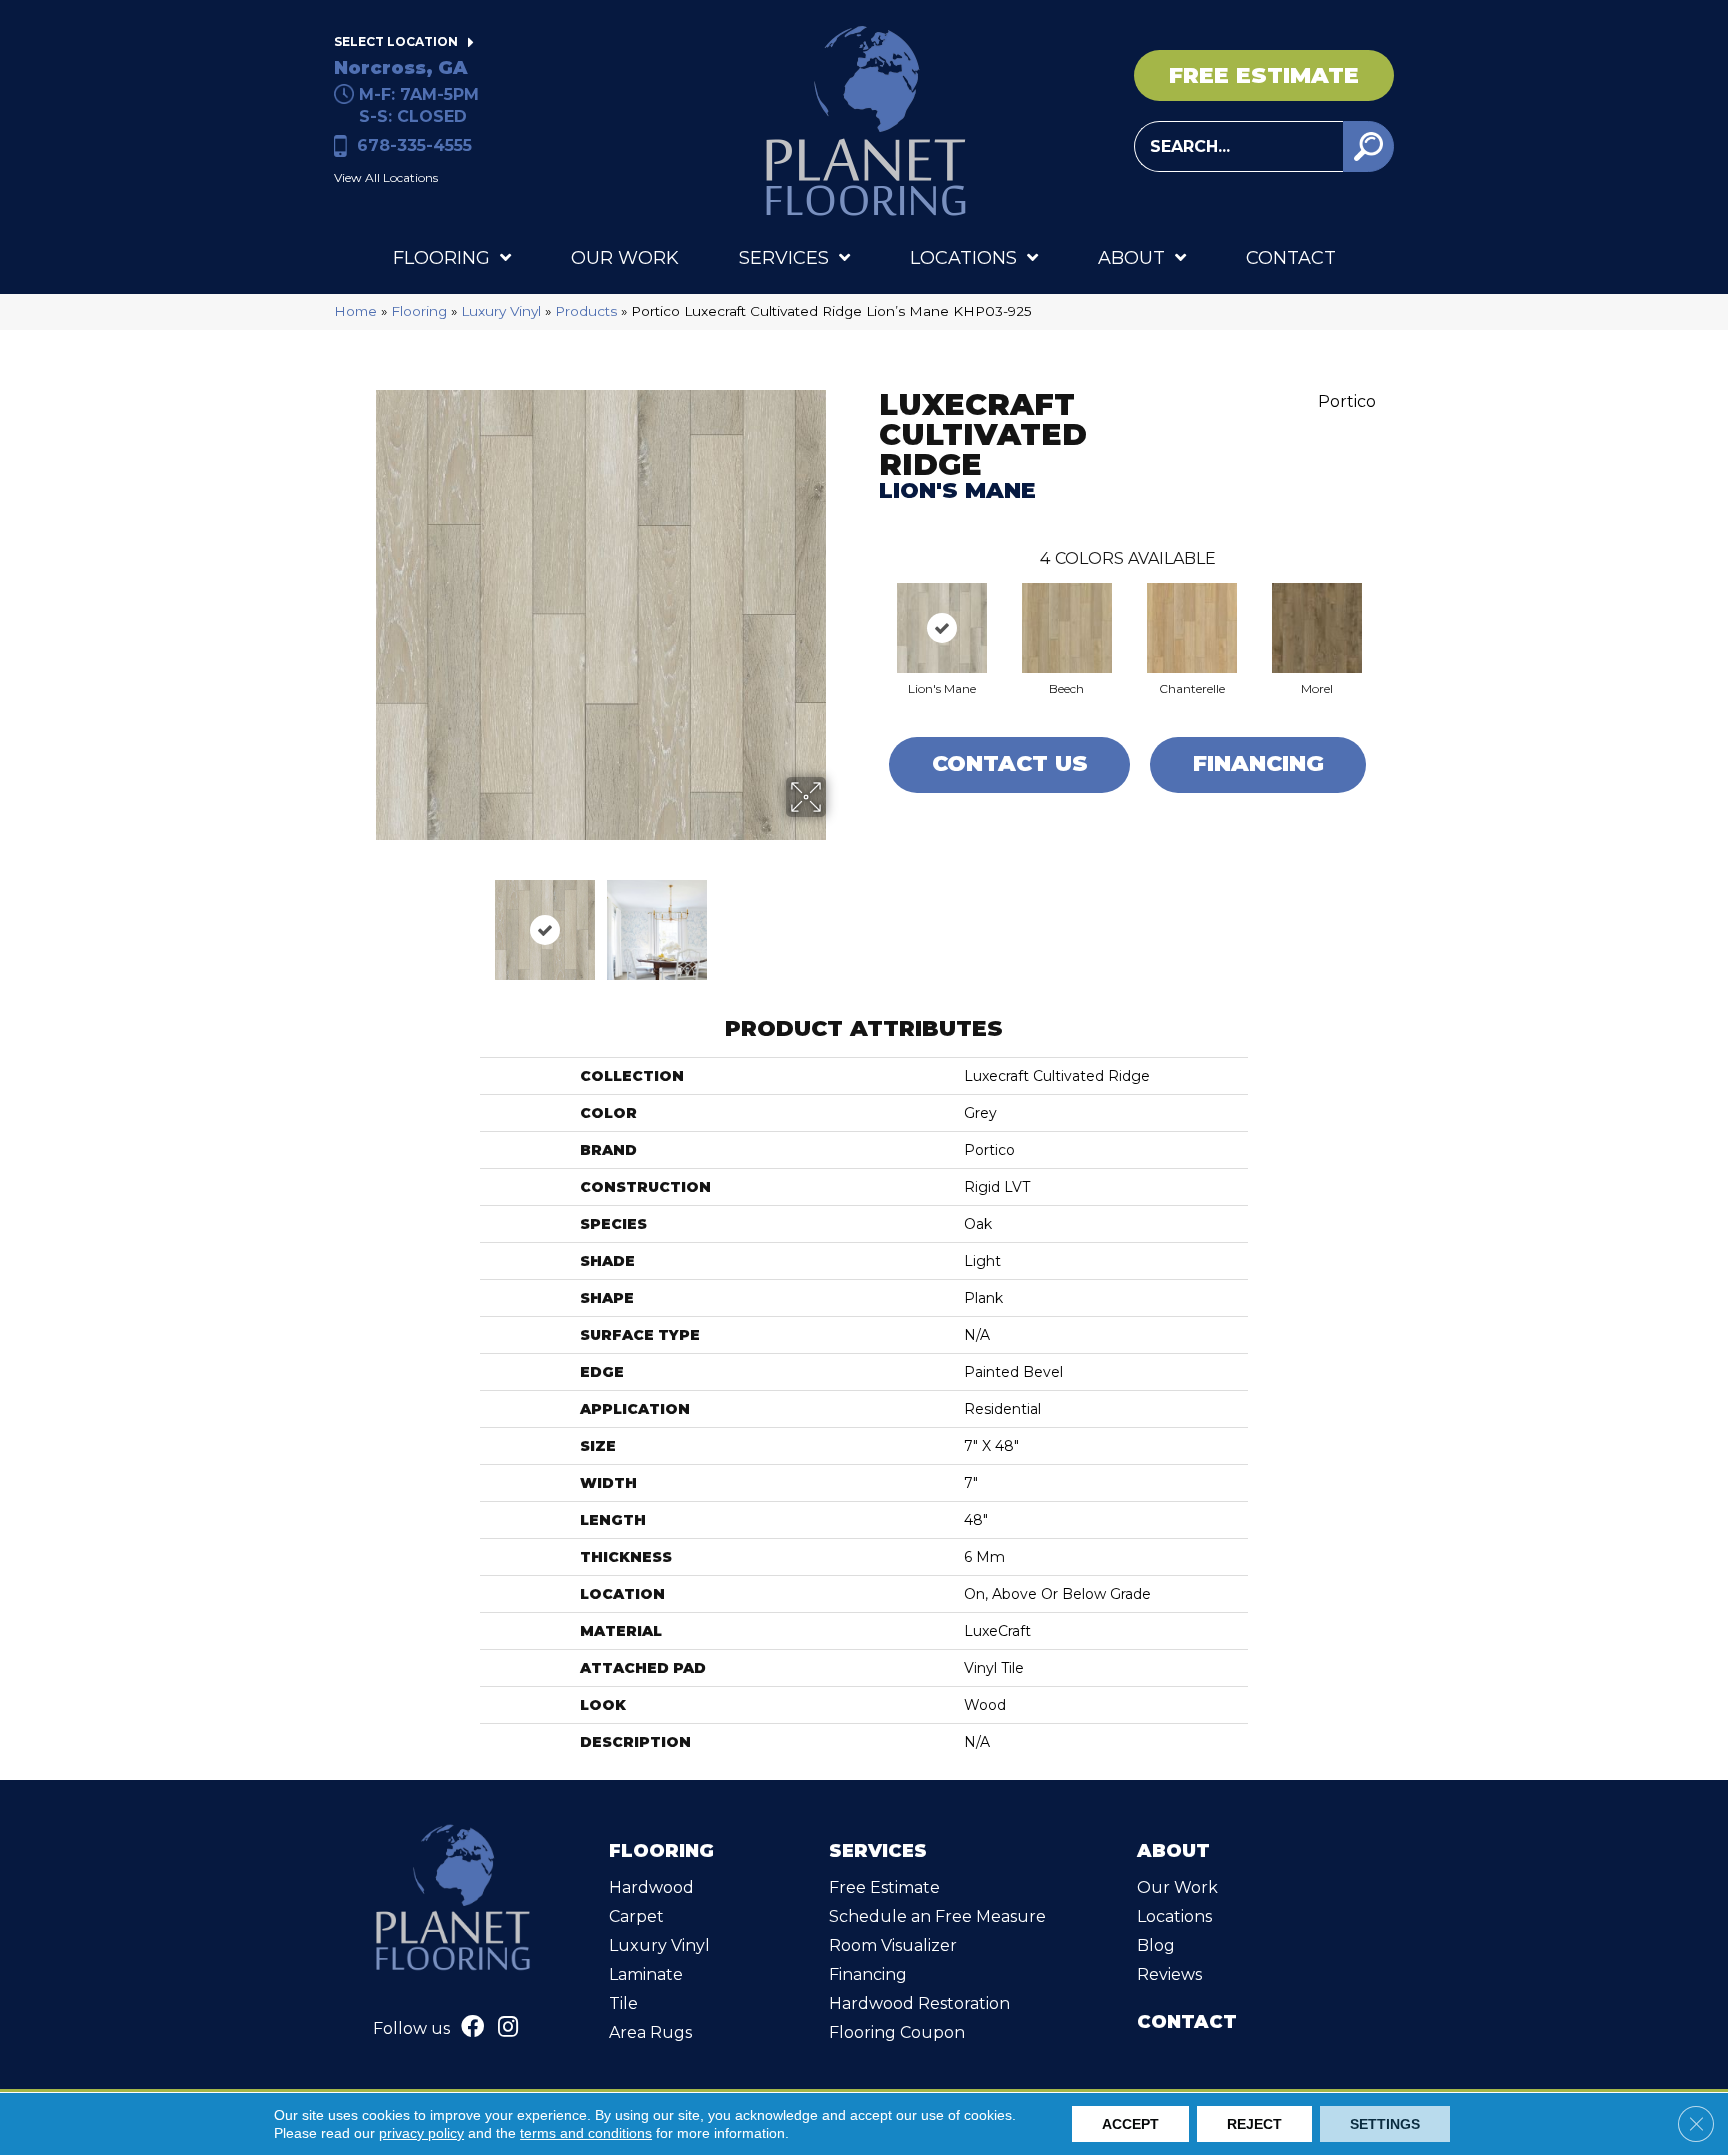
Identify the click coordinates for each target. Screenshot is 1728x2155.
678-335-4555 (414, 145)
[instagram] (508, 2029)
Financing (1258, 763)
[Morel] (1317, 628)
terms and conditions (586, 2133)
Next (839, 920)
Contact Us (1010, 763)
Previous (362, 920)
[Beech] (1067, 628)
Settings (1385, 2124)
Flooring (419, 311)
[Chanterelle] (1192, 628)
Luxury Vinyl (501, 311)
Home (355, 311)
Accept (1130, 2124)
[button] (1368, 146)
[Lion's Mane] (942, 628)
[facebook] (472, 2029)
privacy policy (421, 2133)
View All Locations (386, 177)
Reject (1254, 2124)
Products (586, 311)
